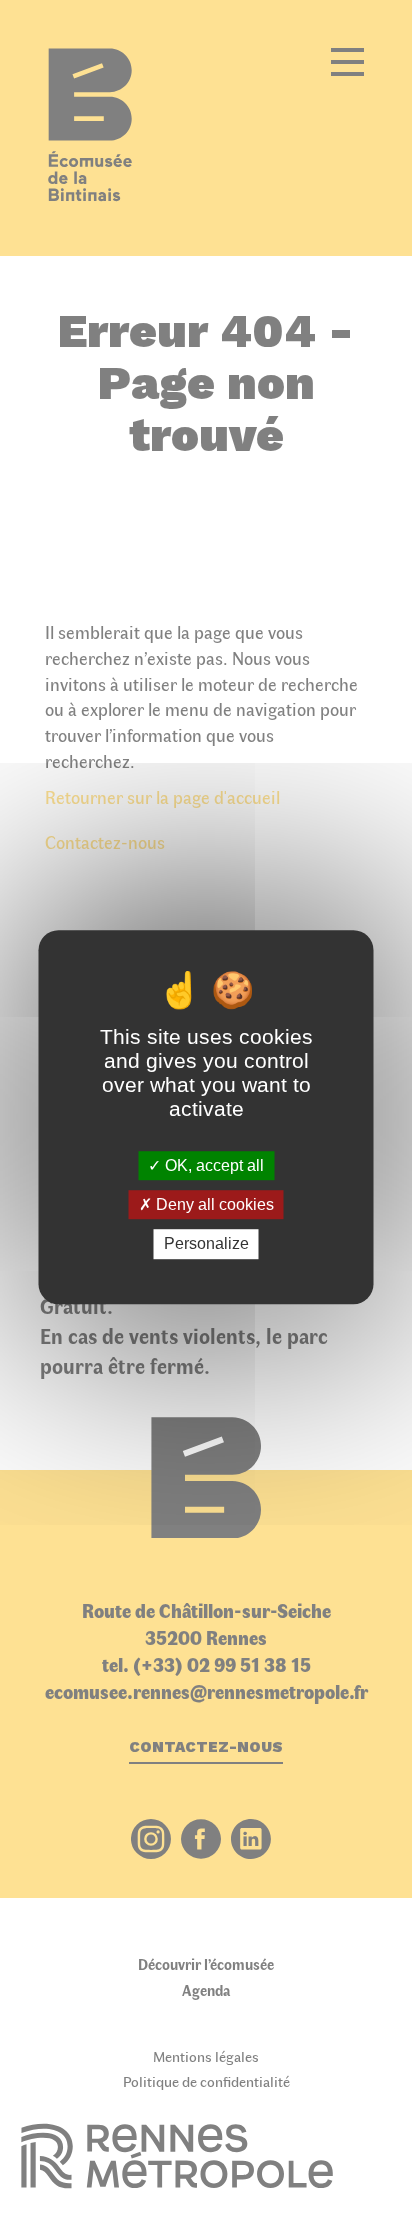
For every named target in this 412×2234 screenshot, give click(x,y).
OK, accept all (212, 1165)
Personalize (206, 1244)
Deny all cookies (213, 1204)
